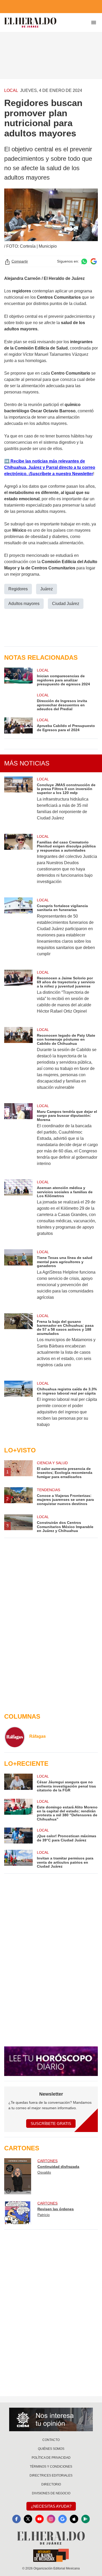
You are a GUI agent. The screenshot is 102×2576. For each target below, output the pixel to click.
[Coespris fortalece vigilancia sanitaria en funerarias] (18, 930)
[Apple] (74, 2519)
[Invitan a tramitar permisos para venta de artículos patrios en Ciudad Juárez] (18, 1859)
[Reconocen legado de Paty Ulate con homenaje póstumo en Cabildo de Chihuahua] (18, 1062)
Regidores (18, 589)
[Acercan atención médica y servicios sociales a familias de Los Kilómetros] (18, 1211)
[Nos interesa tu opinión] (51, 2419)
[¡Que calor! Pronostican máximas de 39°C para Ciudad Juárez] (18, 1836)
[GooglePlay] (86, 2519)
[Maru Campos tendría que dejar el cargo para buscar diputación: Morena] (18, 1138)
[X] (28, 2519)
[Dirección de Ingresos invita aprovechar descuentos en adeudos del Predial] (18, 702)
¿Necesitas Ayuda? (51, 2506)
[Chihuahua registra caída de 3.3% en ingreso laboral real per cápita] (18, 1407)
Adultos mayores (24, 604)
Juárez (47, 589)
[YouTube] (39, 2519)
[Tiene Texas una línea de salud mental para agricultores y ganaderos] (18, 1278)
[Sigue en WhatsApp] (84, 261)
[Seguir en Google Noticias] (94, 261)
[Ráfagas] (15, 1737)
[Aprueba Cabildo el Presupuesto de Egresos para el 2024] (18, 725)
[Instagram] (51, 2519)
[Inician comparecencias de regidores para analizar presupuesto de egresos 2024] (18, 677)
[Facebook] (16, 2519)
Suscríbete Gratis (51, 2123)
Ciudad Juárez (66, 604)
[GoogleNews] (63, 2519)
